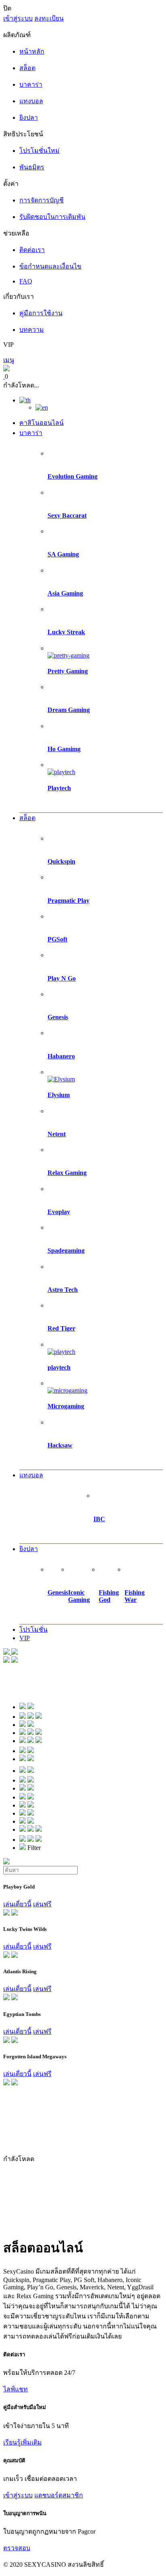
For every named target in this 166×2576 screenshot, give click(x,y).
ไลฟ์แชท (16, 2389)
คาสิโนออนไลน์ (41, 423)
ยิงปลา (29, 1549)
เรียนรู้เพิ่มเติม (23, 2442)
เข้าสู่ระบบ (18, 18)
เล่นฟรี (42, 1904)
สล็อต (27, 818)
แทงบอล (31, 1475)
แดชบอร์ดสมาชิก (59, 2495)
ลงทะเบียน (49, 18)
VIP (25, 1638)
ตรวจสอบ (17, 2548)
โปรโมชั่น (33, 1630)
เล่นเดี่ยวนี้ (17, 1904)
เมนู (9, 360)
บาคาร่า (31, 433)
